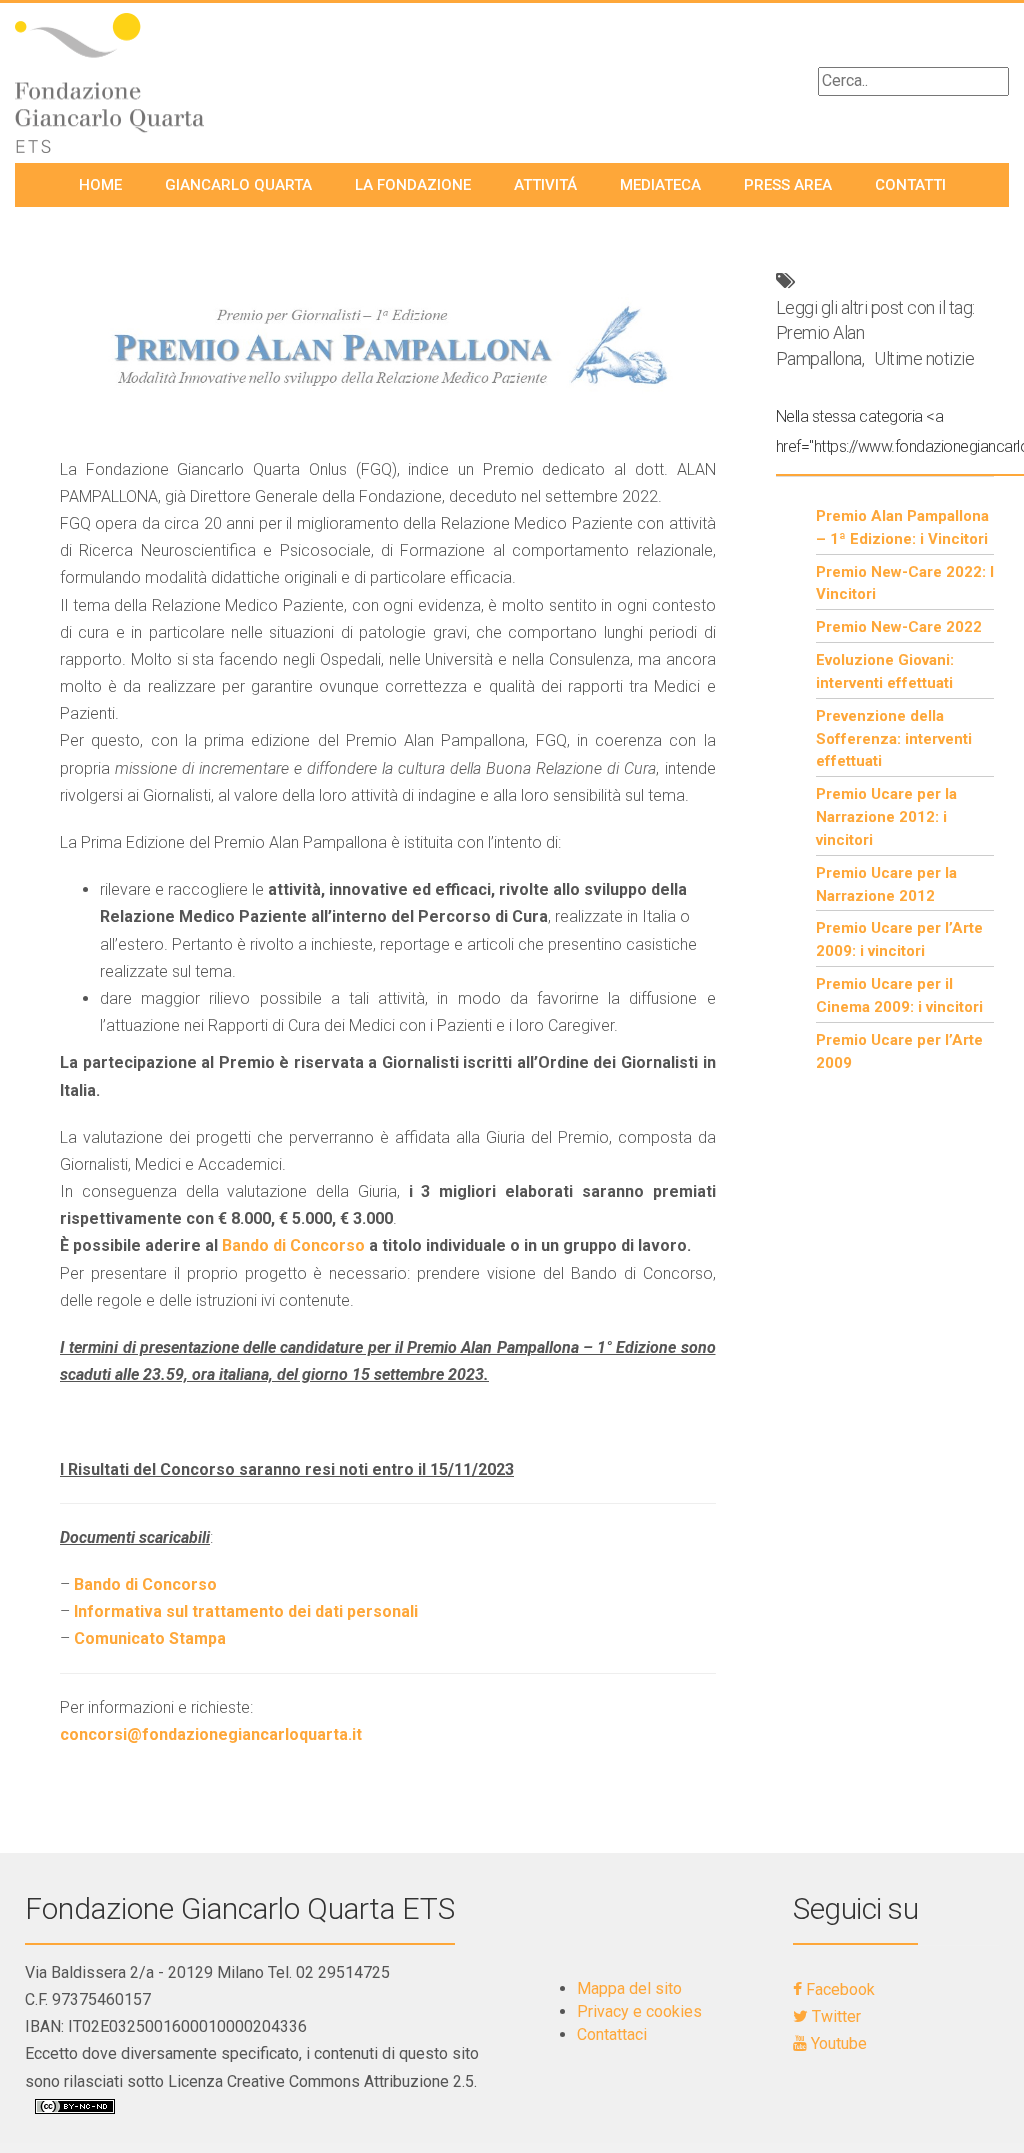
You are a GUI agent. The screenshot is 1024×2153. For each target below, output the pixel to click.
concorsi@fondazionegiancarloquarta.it (211, 1734)
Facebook (838, 1989)
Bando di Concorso (293, 1245)
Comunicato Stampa (150, 1638)
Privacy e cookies (639, 2011)
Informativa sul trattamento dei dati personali (246, 1611)
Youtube (837, 2043)
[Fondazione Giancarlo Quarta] (128, 83)
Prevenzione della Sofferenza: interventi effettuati (894, 739)
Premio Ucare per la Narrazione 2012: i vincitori (886, 817)
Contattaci (612, 2034)
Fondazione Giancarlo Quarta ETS (240, 1908)
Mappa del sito (629, 1988)
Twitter (834, 2016)
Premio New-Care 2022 (899, 627)
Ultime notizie (924, 358)
